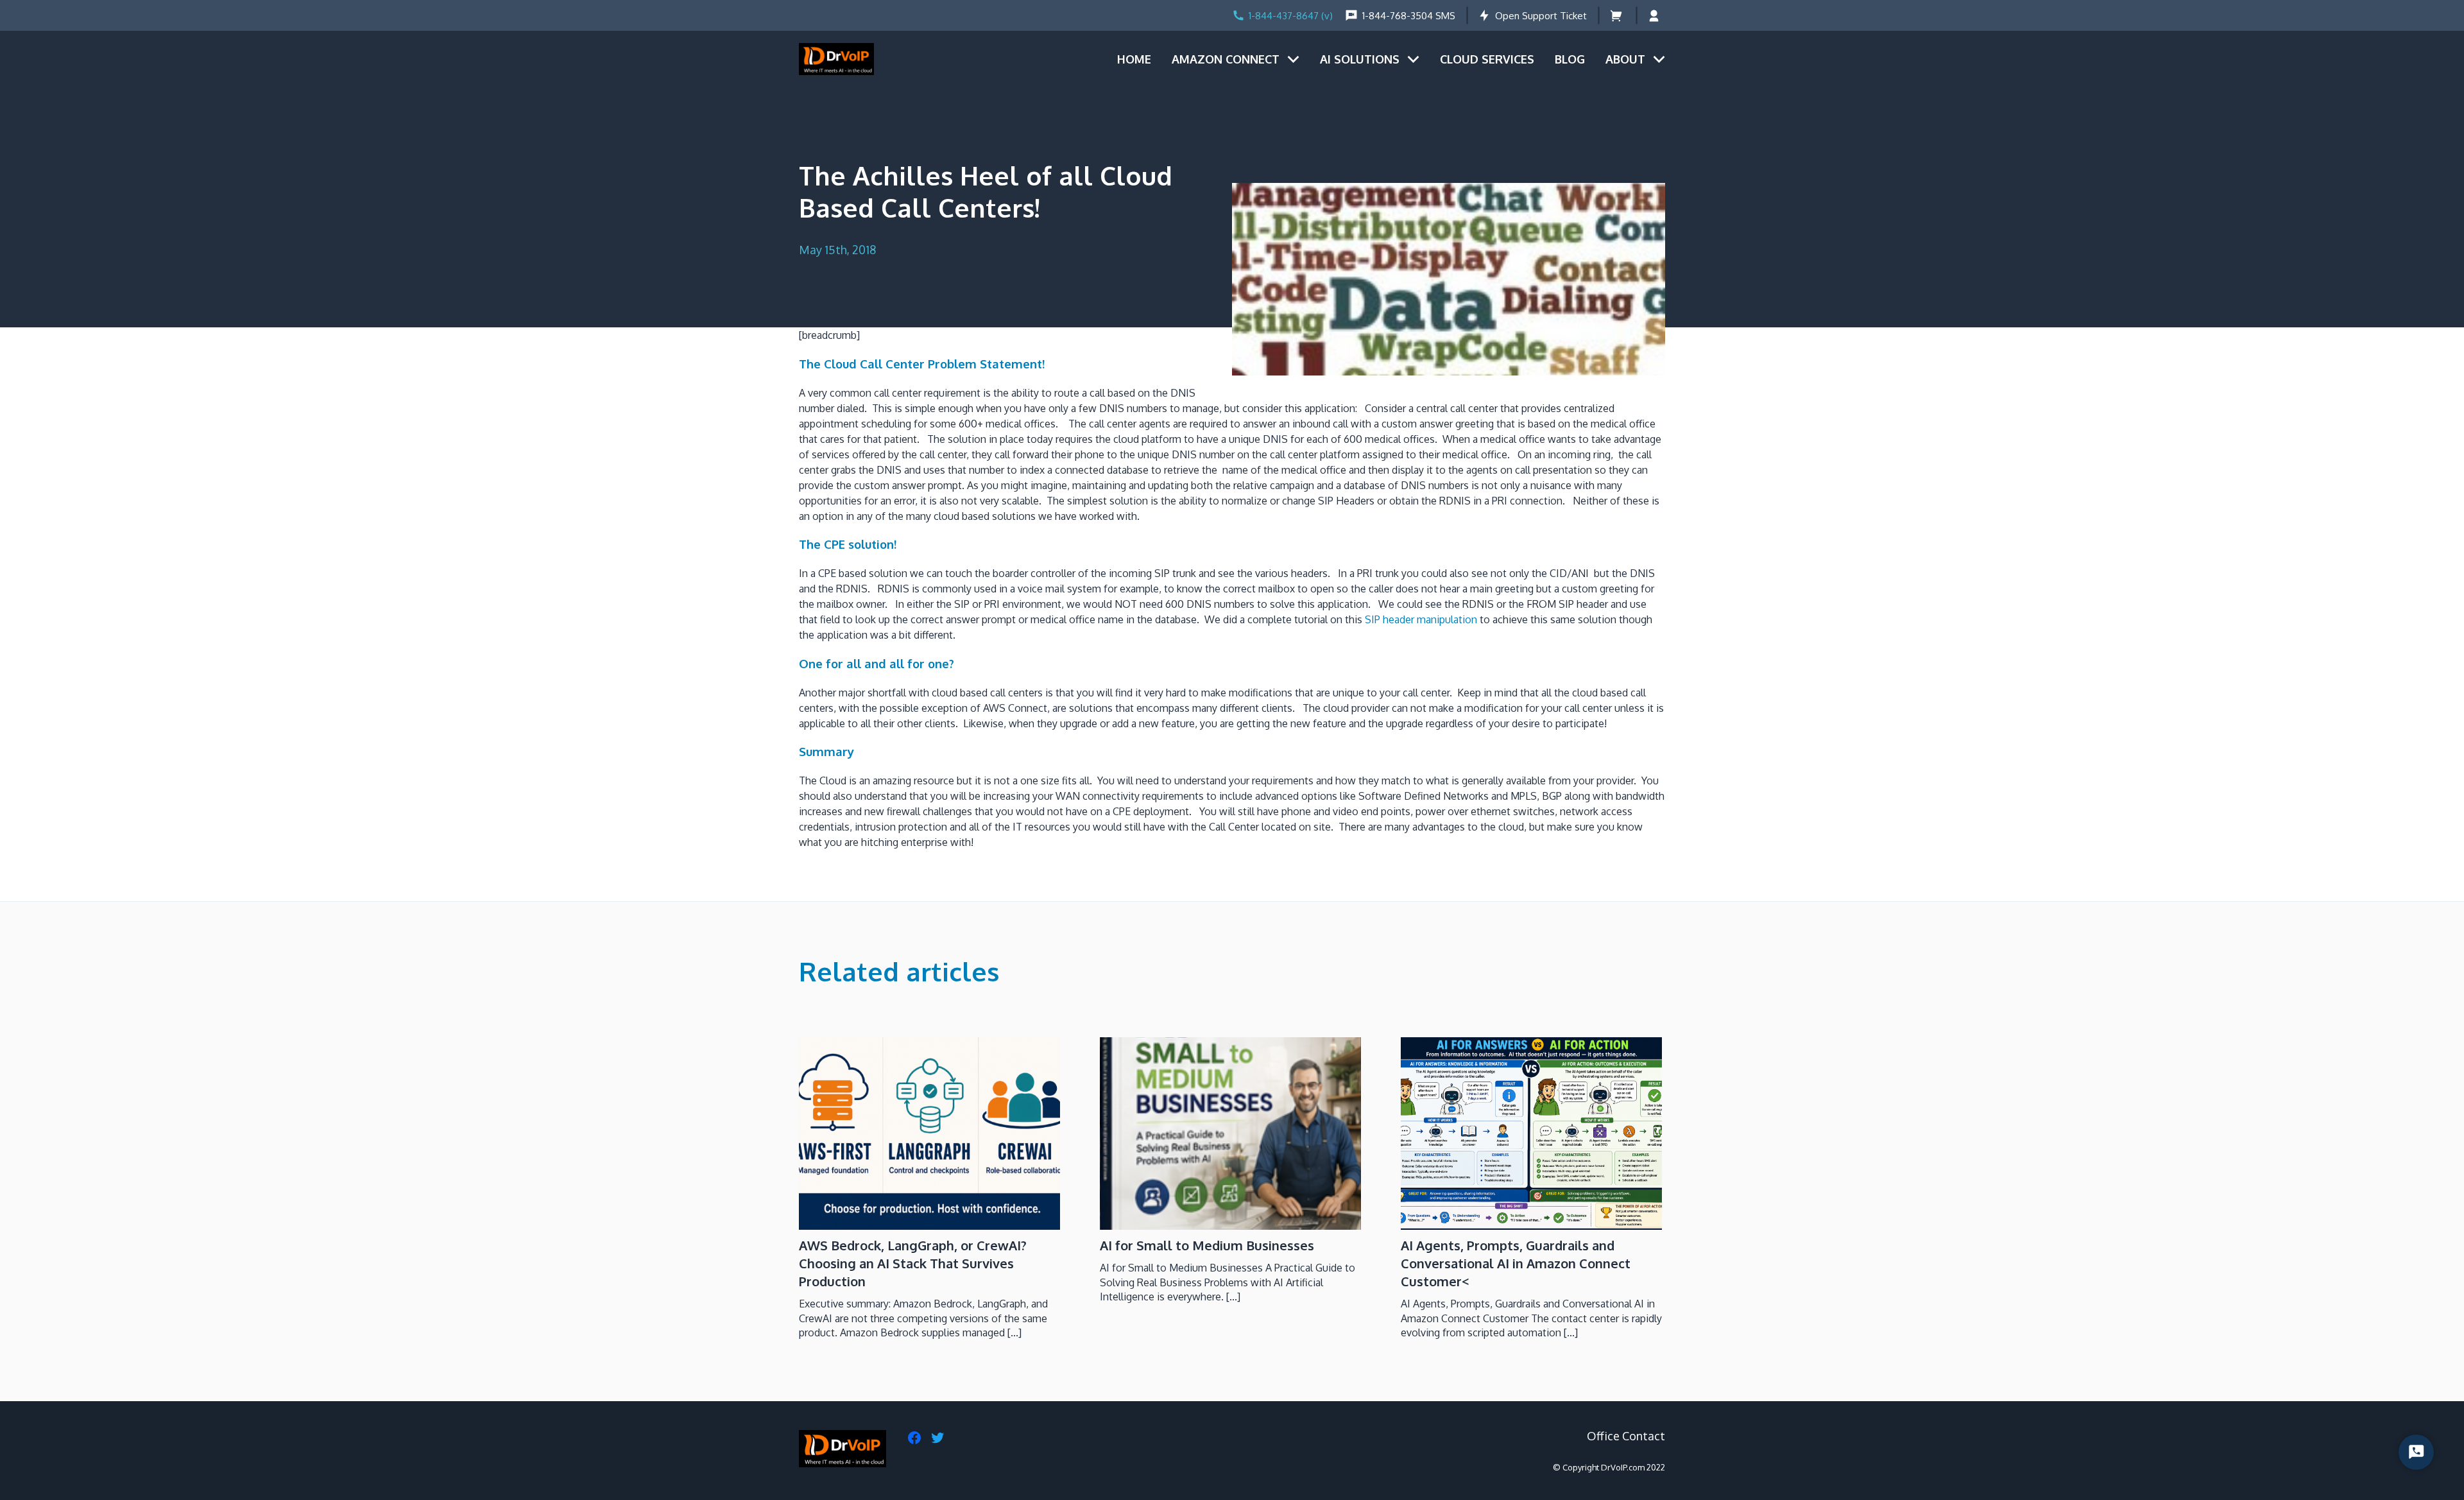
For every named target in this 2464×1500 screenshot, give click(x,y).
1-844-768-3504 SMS (1409, 16)
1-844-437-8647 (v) (1291, 16)
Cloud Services (1487, 59)
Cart (1617, 16)
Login (1656, 16)
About (1625, 59)
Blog (1570, 59)
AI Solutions (1360, 59)
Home (1134, 59)
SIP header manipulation (1421, 619)
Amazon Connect (1226, 59)
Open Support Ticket (1541, 16)
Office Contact (1626, 1436)
